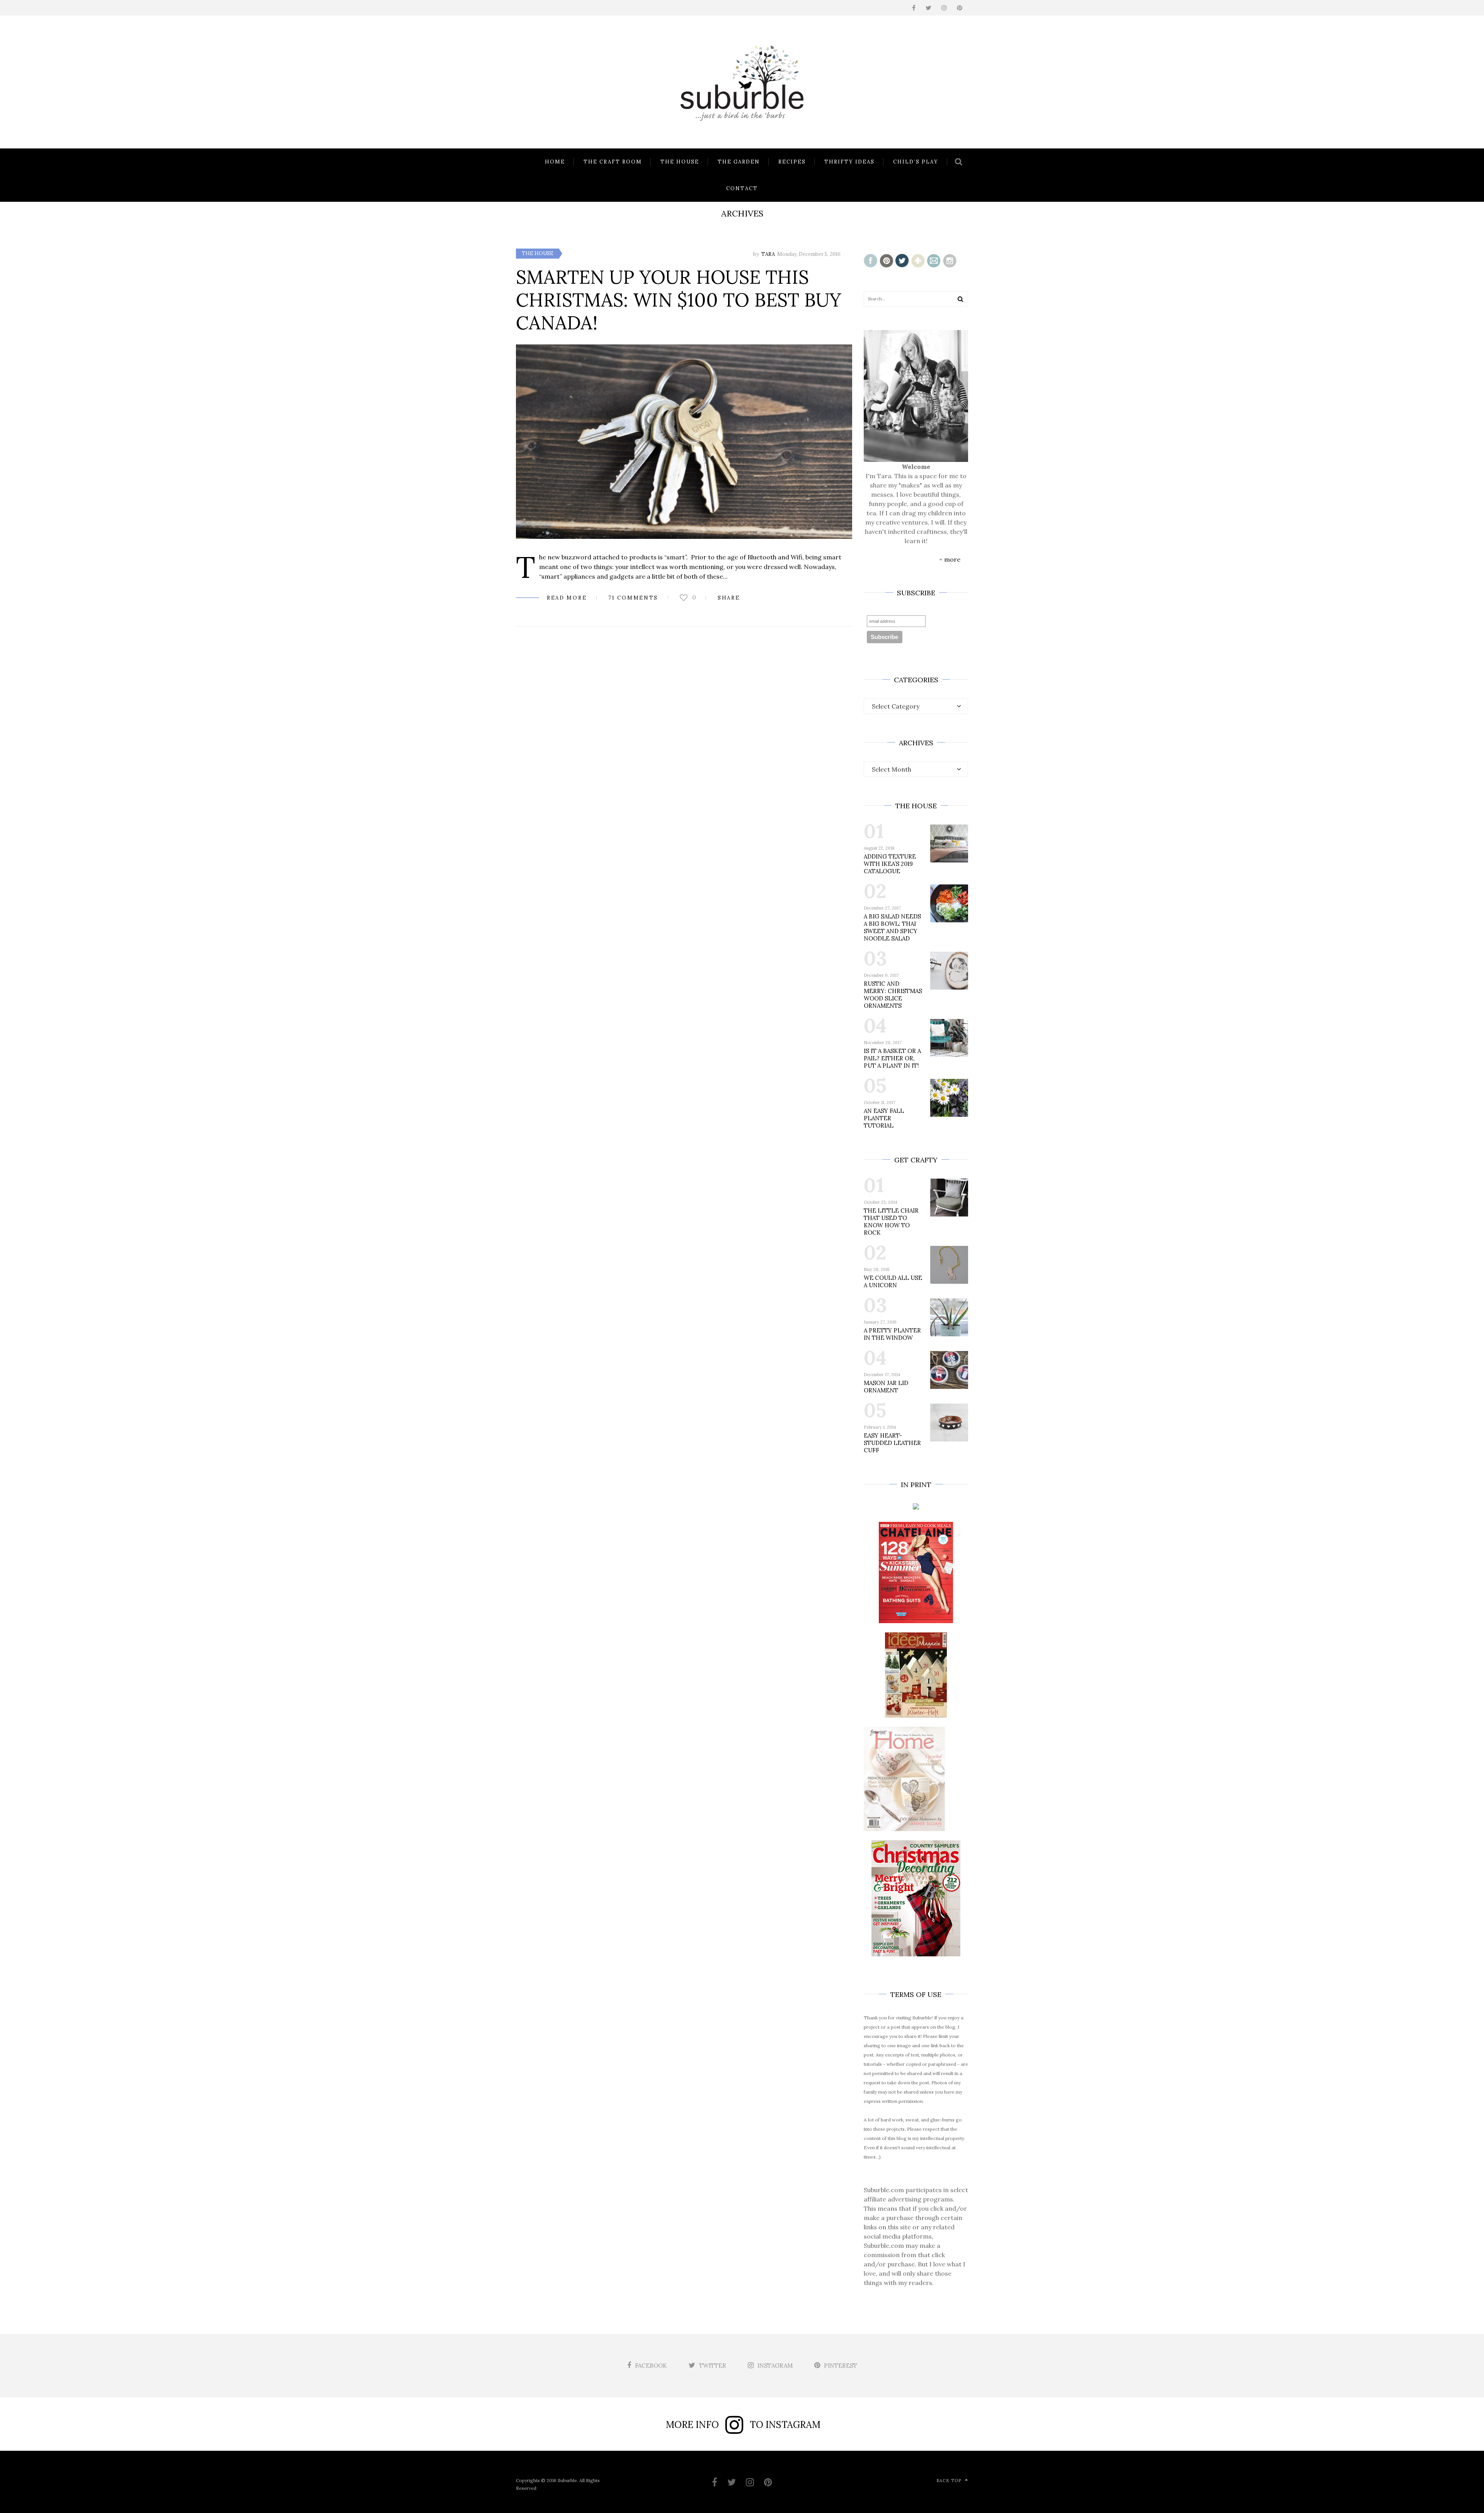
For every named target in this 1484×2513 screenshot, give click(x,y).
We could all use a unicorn (893, 1281)
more (952, 559)
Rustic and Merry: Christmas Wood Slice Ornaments (893, 995)
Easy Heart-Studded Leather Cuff (892, 1443)
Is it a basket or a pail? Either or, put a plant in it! (892, 1058)
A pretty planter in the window (892, 1334)
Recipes (792, 162)
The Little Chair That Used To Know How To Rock (891, 1222)
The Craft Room (613, 162)
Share (729, 598)
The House (680, 162)
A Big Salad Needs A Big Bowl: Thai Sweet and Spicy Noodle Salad (892, 927)
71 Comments (633, 598)
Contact (742, 188)
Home (555, 162)
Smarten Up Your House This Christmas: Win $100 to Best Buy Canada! (679, 300)
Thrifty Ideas (849, 162)
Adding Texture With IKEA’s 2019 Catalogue (890, 864)
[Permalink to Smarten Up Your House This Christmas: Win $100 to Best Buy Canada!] (684, 442)
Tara (768, 254)
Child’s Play (916, 162)
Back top (949, 2481)
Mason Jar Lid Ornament (886, 1387)
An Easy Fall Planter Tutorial (884, 1118)
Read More (567, 598)
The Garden (739, 162)
